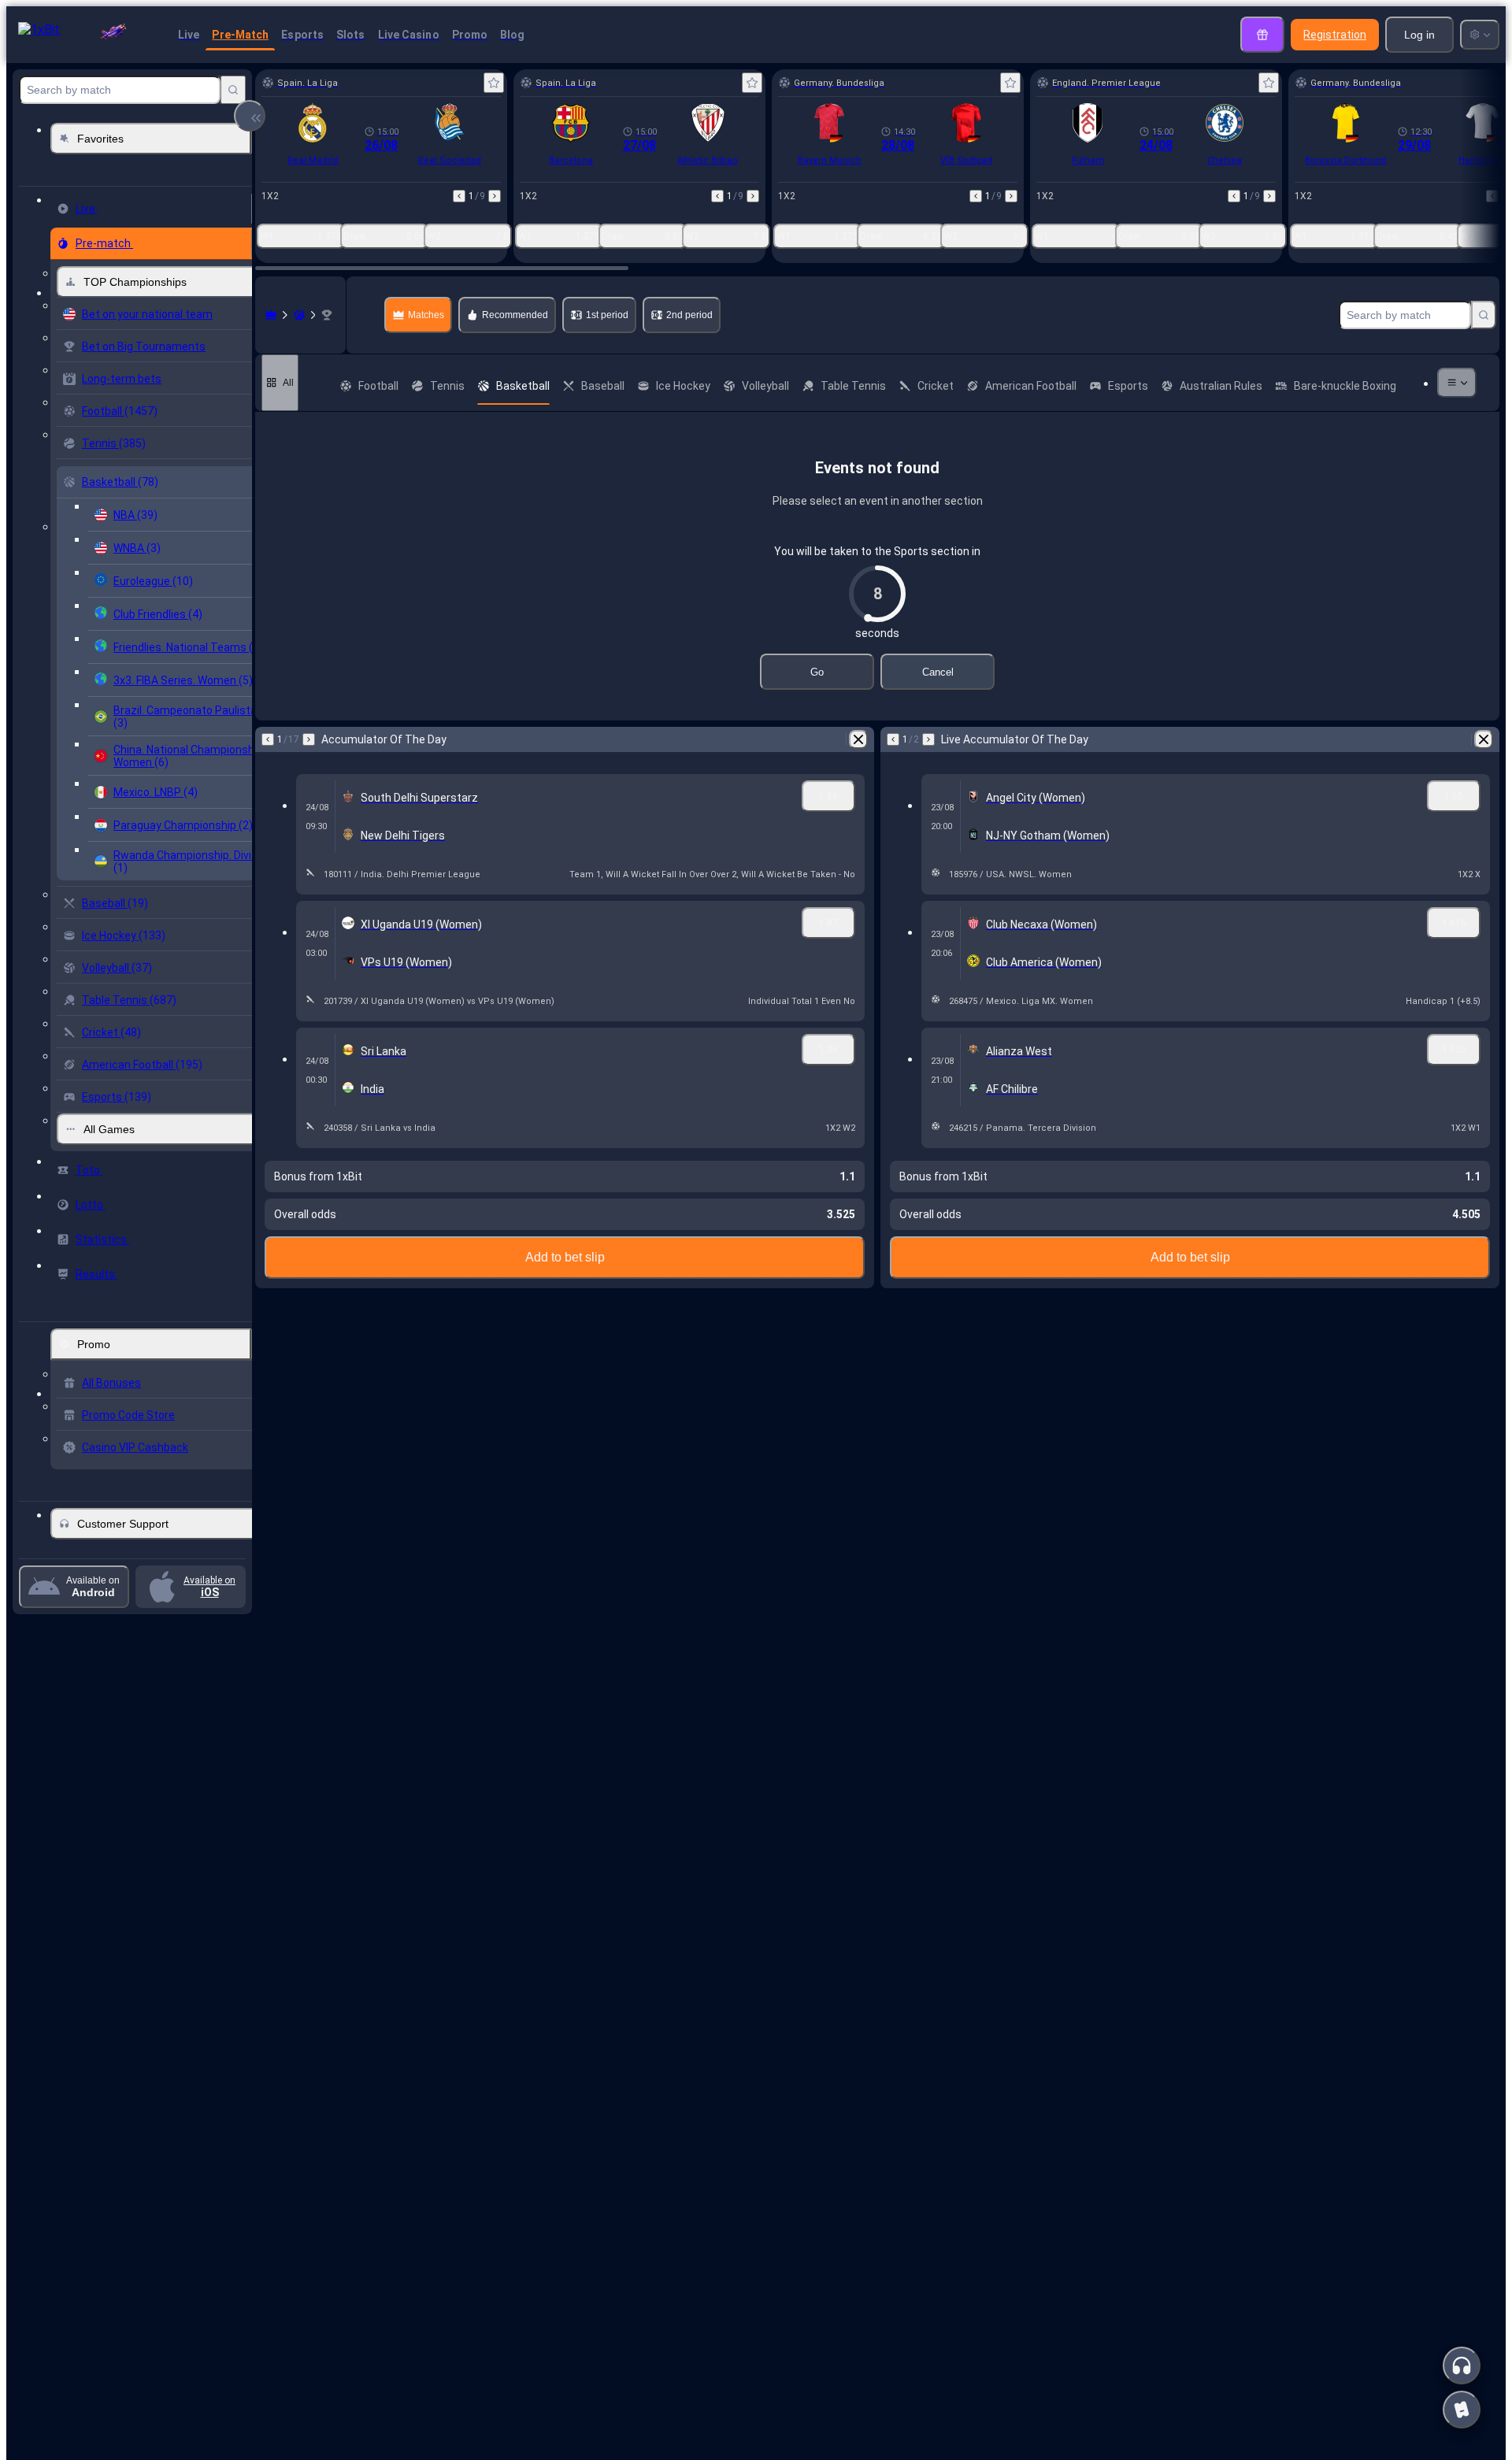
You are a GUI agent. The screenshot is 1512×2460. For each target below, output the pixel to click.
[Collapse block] (250, 116)
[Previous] (459, 196)
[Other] (1457, 383)
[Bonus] (1262, 35)
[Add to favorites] (494, 83)
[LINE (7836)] (271, 315)
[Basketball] (299, 315)
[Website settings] (1480, 35)
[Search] (233, 90)
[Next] (495, 196)
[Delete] (858, 739)
